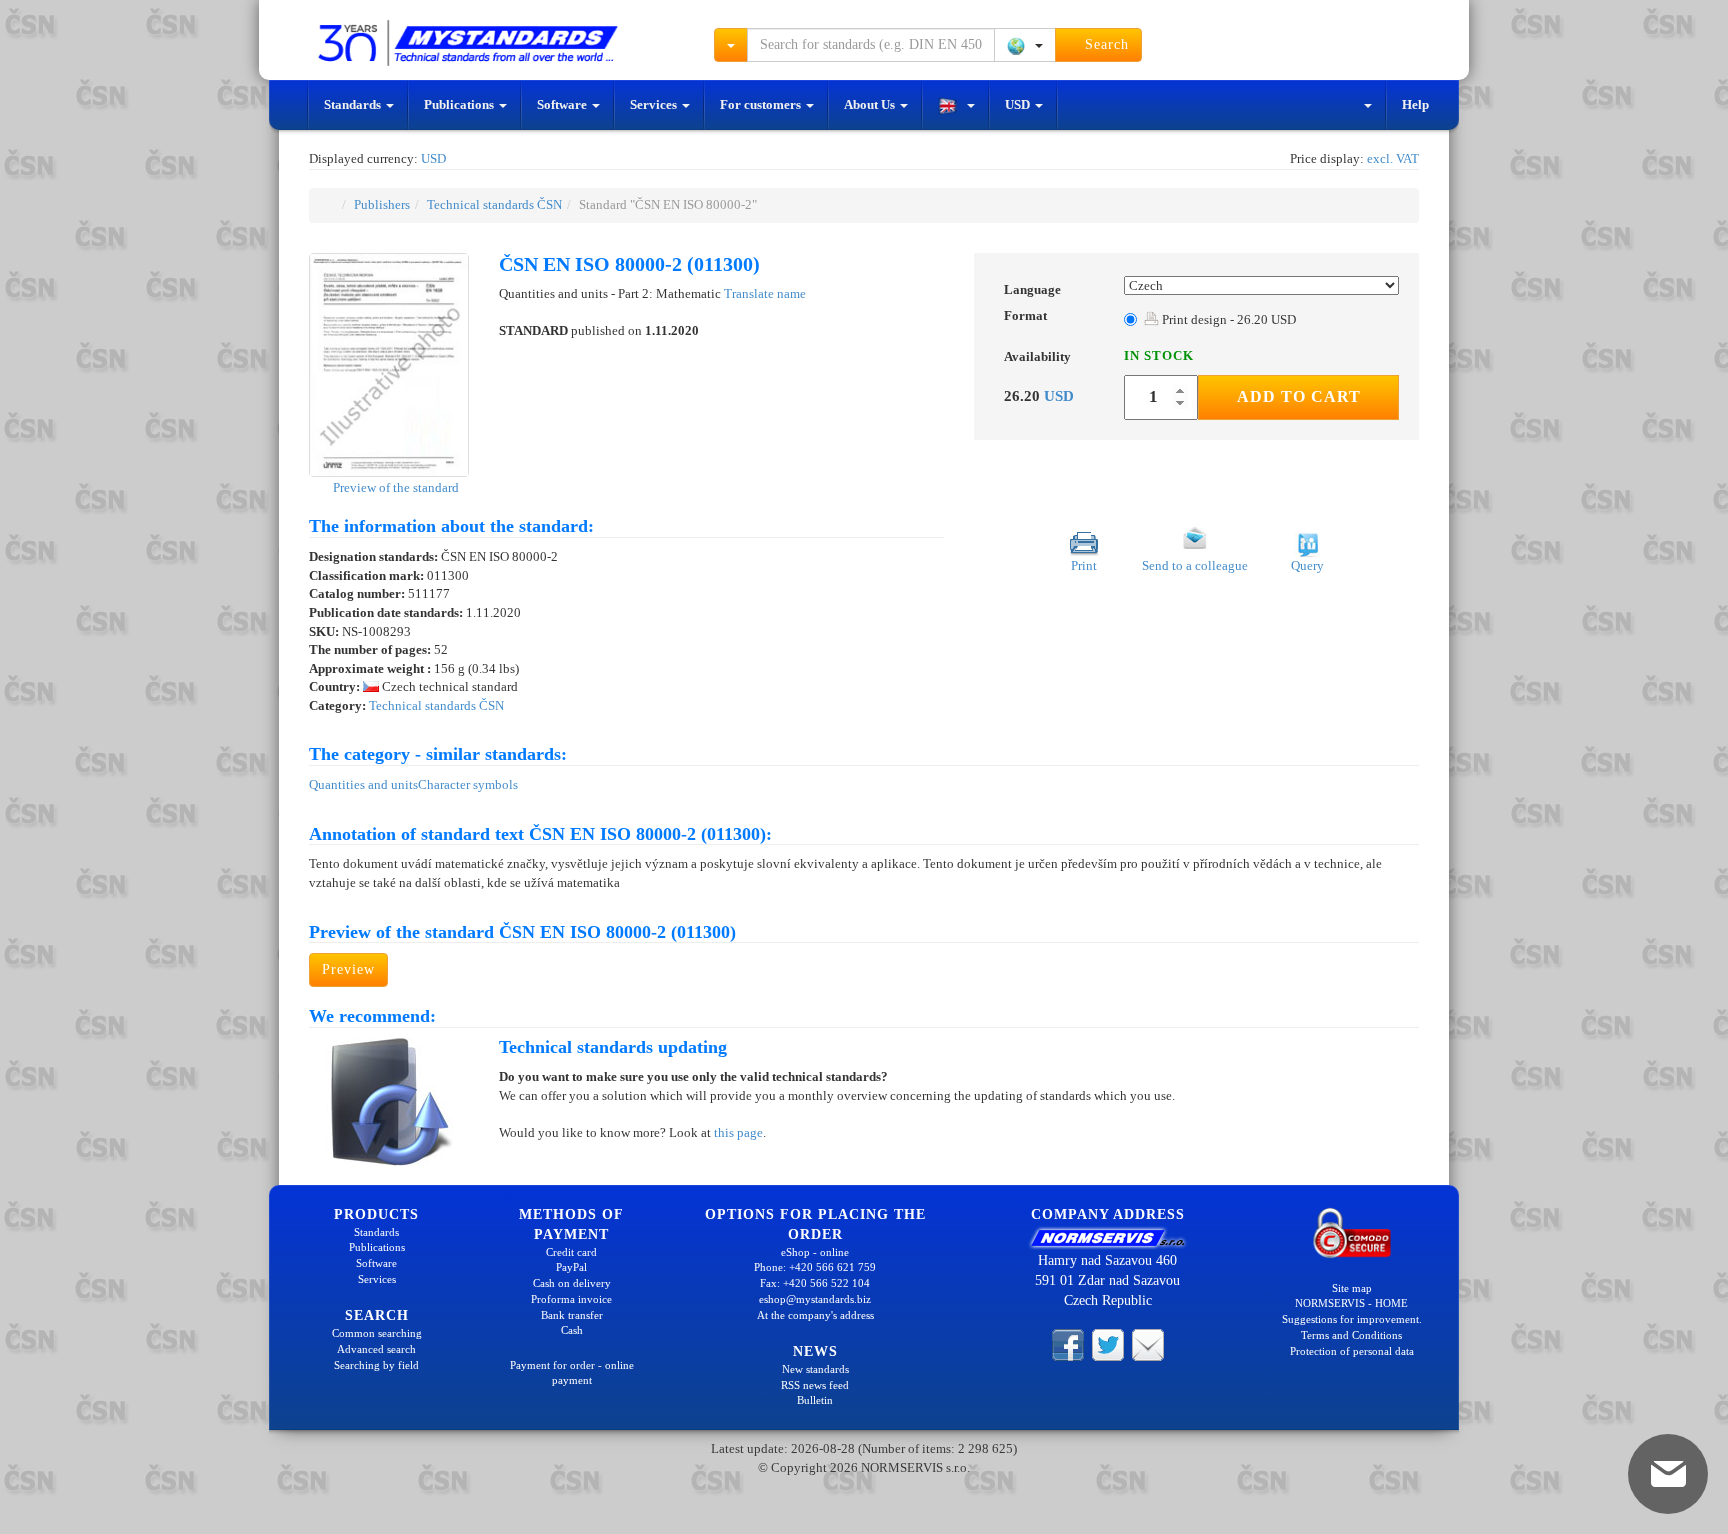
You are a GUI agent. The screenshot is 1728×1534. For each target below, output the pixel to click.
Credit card (571, 1252)
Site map (1352, 1288)
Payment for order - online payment (572, 1373)
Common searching (377, 1333)
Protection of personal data (1352, 1351)
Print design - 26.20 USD (1227, 319)
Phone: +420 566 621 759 (815, 1267)
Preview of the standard (394, 487)
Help (1415, 104)
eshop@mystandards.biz (815, 1299)
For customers (762, 104)
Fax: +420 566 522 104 (815, 1283)
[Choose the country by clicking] (1025, 45)
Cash (572, 1330)
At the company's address (815, 1315)
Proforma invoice (571, 1299)
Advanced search (376, 1349)
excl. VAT (1393, 158)
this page (738, 1132)
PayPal (571, 1267)
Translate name (765, 293)
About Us (871, 104)
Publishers (382, 204)
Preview (348, 969)
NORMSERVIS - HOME (1351, 1303)
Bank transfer (572, 1315)
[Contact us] (1148, 1344)
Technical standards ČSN (494, 204)
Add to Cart (1299, 396)
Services (655, 104)
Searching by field (376, 1365)
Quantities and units (363, 784)
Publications (460, 104)
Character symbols (468, 784)
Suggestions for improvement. (1352, 1319)
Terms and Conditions (1351, 1335)
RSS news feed (815, 1385)
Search (1104, 44)
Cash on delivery (572, 1283)
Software (563, 104)
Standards (354, 104)
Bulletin (815, 1400)
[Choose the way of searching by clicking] (731, 45)
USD (1019, 104)
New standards (815, 1369)
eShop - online (815, 1252)
